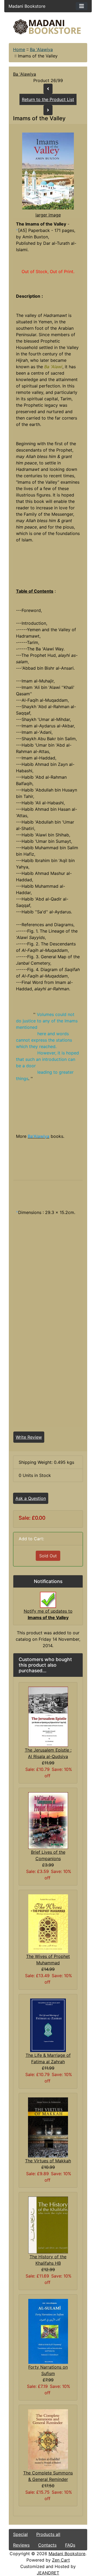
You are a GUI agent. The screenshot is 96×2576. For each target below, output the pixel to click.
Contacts (47, 2545)
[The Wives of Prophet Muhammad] (48, 1923)
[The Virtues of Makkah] (48, 2127)
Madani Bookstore (67, 2554)
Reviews (21, 2545)
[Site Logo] (48, 27)
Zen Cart (61, 2560)
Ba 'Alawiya (41, 49)
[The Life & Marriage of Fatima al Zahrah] (48, 2025)
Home (19, 49)
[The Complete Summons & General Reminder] (48, 2439)
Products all (48, 2534)
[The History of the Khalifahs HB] (48, 2225)
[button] (48, 2554)
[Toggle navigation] (82, 6)
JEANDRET (48, 2573)
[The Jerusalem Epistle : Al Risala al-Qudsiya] (48, 1716)
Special (20, 2534)
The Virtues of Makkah (48, 2161)
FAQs (70, 2545)
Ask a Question (31, 1498)
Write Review (29, 1437)
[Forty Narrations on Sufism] (48, 2331)
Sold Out (48, 1556)
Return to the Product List (48, 99)
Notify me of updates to (48, 1614)
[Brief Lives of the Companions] (48, 1820)
